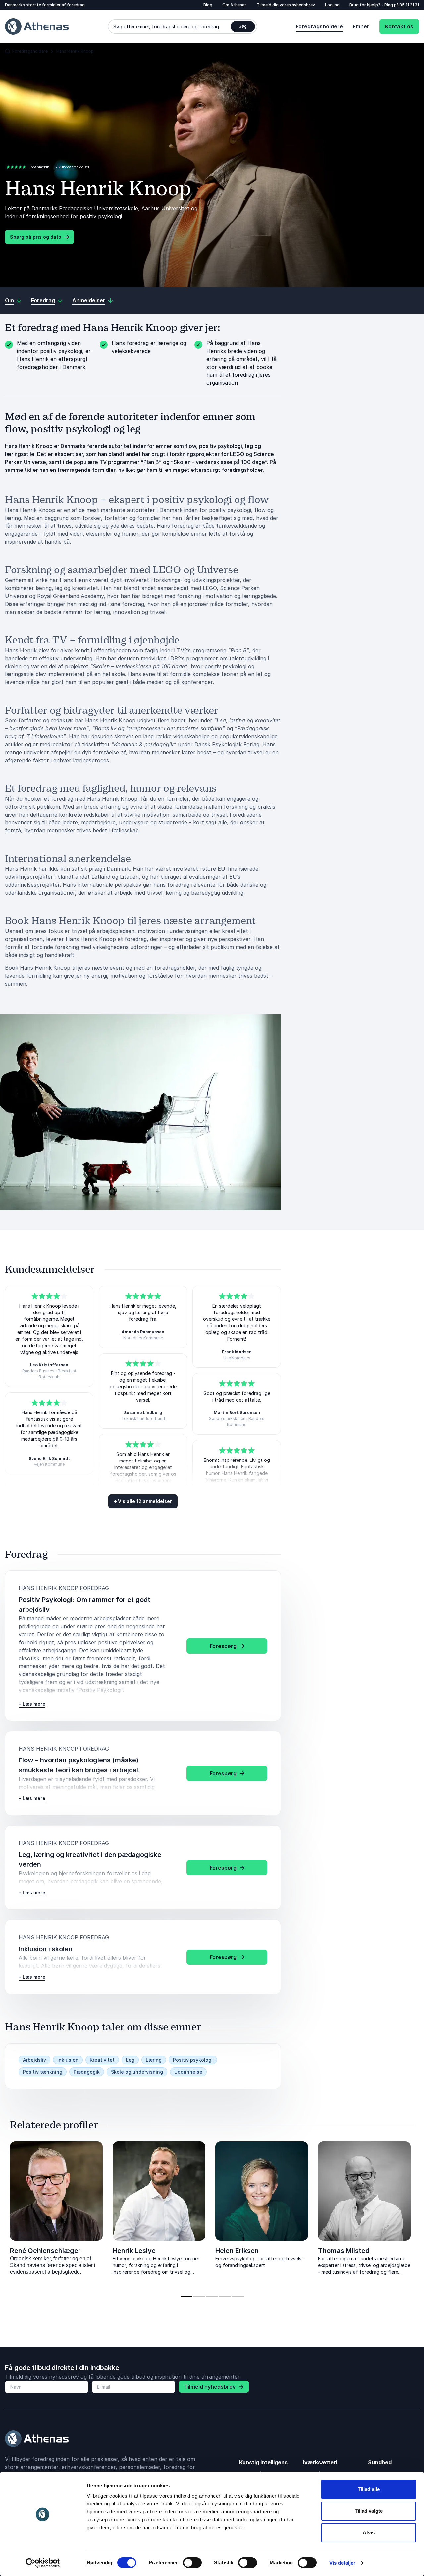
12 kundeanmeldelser (72, 167)
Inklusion (68, 2060)
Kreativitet (102, 2060)
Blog (208, 5)
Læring (154, 2060)
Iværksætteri (320, 2462)
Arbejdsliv (34, 2060)
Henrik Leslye (134, 2251)
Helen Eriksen (237, 2251)
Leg (130, 2060)
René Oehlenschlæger (45, 2251)
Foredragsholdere (319, 26)
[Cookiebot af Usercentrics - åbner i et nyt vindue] (43, 2563)
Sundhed (380, 2462)
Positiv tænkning (43, 2072)
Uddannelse (188, 2072)
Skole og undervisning (137, 2072)
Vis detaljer (342, 2563)
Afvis (369, 2532)
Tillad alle (369, 2489)
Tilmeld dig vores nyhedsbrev (286, 5)
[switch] (192, 2563)
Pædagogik (87, 2072)
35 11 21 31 (409, 5)
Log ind (332, 5)
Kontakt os (399, 26)
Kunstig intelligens (263, 2462)
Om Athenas (235, 5)
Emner (361, 26)
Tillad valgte (369, 2511)
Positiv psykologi (193, 2060)
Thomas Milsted (344, 2251)
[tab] (186, 2296)
